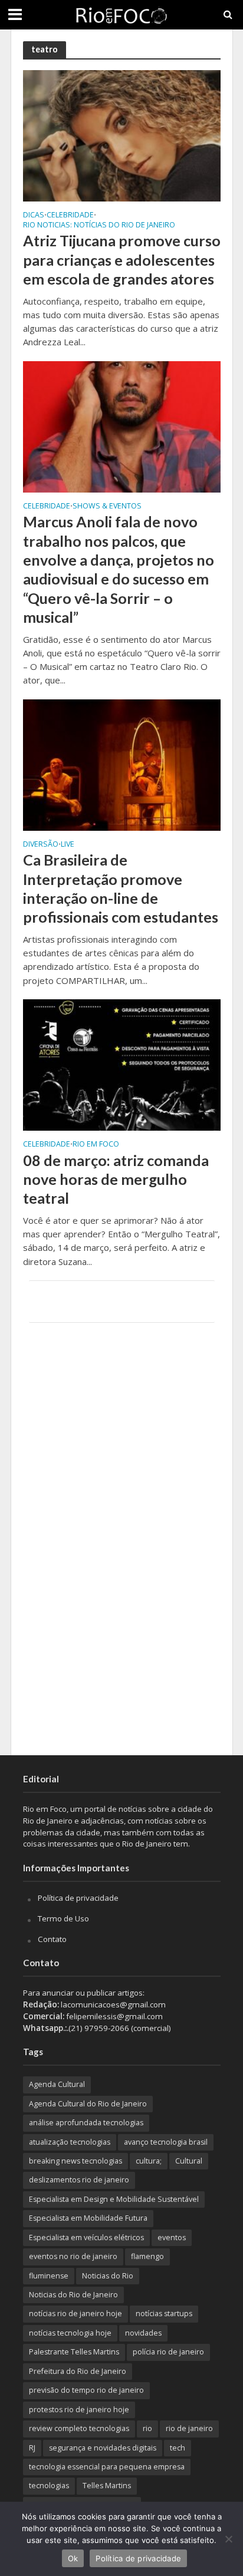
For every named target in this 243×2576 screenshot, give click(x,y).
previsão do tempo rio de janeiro (86, 2390)
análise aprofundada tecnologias (86, 2123)
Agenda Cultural (57, 2084)
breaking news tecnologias (75, 2161)
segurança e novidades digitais (103, 2448)
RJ (32, 2448)
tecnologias (49, 2486)
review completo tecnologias (79, 2428)
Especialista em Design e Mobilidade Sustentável (114, 2199)
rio (147, 2428)
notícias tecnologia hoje (70, 2333)
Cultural (189, 2161)
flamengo (147, 2256)
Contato (52, 1939)
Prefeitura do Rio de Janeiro (78, 2371)
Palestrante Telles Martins (74, 2352)
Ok (73, 2558)
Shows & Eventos (107, 507)
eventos (172, 2238)
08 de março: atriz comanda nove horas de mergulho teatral (116, 1179)
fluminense (49, 2276)
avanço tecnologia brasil (166, 2142)
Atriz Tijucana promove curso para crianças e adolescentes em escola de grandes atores (122, 260)
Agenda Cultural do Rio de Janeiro (88, 2104)
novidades (143, 2333)
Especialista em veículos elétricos (86, 2238)
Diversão (41, 845)
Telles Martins (107, 2486)
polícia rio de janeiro (168, 2352)
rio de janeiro (189, 2428)
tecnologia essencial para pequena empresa (107, 2467)
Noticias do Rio (108, 2276)
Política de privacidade (78, 1898)
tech (178, 2448)
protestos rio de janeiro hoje (79, 2410)
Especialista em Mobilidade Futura (88, 2218)
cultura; (149, 2161)
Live (68, 845)
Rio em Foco (96, 1145)
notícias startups (164, 2314)
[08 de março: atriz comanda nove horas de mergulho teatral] (122, 1064)
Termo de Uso (63, 1918)
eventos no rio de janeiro (73, 2256)
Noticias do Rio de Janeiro (73, 2295)
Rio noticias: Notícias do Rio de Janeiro (99, 226)
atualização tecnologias (70, 2142)
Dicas (34, 216)
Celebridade (70, 216)
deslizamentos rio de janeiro (79, 2180)
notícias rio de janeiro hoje (75, 2314)
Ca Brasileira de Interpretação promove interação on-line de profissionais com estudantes (121, 888)
